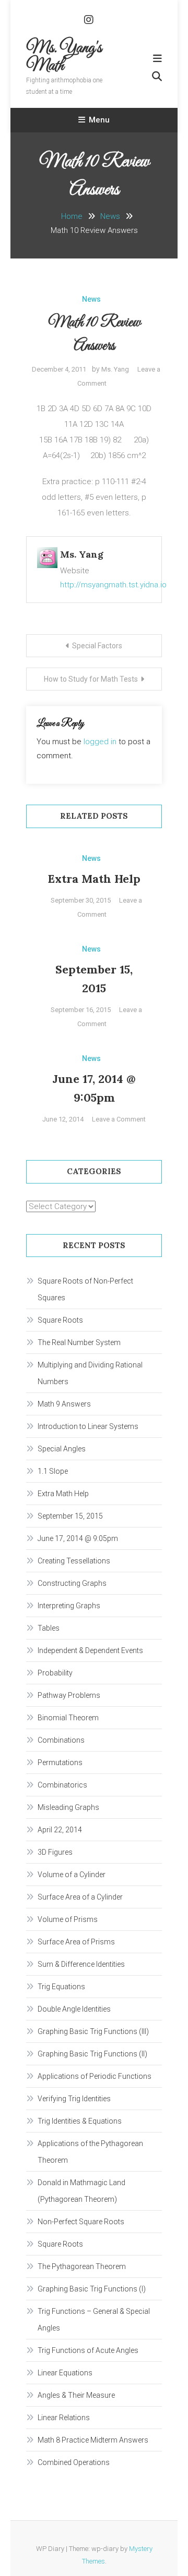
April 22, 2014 (60, 1830)
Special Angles (62, 1449)
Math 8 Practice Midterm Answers (93, 2440)
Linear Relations (64, 2418)
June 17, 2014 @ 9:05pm (78, 1538)
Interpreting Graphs (69, 1606)
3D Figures (55, 1852)
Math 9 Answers (64, 1404)
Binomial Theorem (68, 1718)
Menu (99, 120)
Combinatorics (62, 1785)
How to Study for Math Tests (91, 679)
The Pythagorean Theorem (82, 2266)
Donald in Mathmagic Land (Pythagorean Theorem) (81, 2191)
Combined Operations (74, 2462)
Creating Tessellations (74, 1561)
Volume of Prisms (68, 1919)
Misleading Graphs (68, 1807)
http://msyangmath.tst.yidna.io (113, 585)
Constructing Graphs (72, 1583)
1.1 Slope (53, 1471)
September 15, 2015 (70, 1516)
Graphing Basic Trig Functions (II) (92, 2054)
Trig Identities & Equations (80, 2121)
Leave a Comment (119, 1119)
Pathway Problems (69, 1695)
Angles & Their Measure (76, 2395)
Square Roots (60, 1320)
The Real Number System (79, 1342)
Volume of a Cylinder (72, 1875)
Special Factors (97, 646)
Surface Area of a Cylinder (80, 1897)
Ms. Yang (115, 369)
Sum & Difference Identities (81, 1964)
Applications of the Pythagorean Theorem (90, 2152)
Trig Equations (61, 1987)
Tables (49, 1628)
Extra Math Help (94, 879)
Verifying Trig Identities (74, 2099)
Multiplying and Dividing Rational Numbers (90, 1373)
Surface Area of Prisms (76, 1942)
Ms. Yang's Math (64, 57)
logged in (100, 742)
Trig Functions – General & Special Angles (94, 2320)
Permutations (60, 1762)
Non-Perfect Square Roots (81, 2222)
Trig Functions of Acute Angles (88, 2350)
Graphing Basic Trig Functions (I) (92, 2289)
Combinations (61, 1740)
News (91, 299)
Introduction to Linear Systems (88, 1426)
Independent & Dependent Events (90, 1650)
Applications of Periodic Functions (95, 2076)
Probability (55, 1673)
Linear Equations (65, 2373)
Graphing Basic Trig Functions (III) (93, 2031)
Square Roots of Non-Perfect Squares (85, 1289)
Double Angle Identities (74, 2009)
